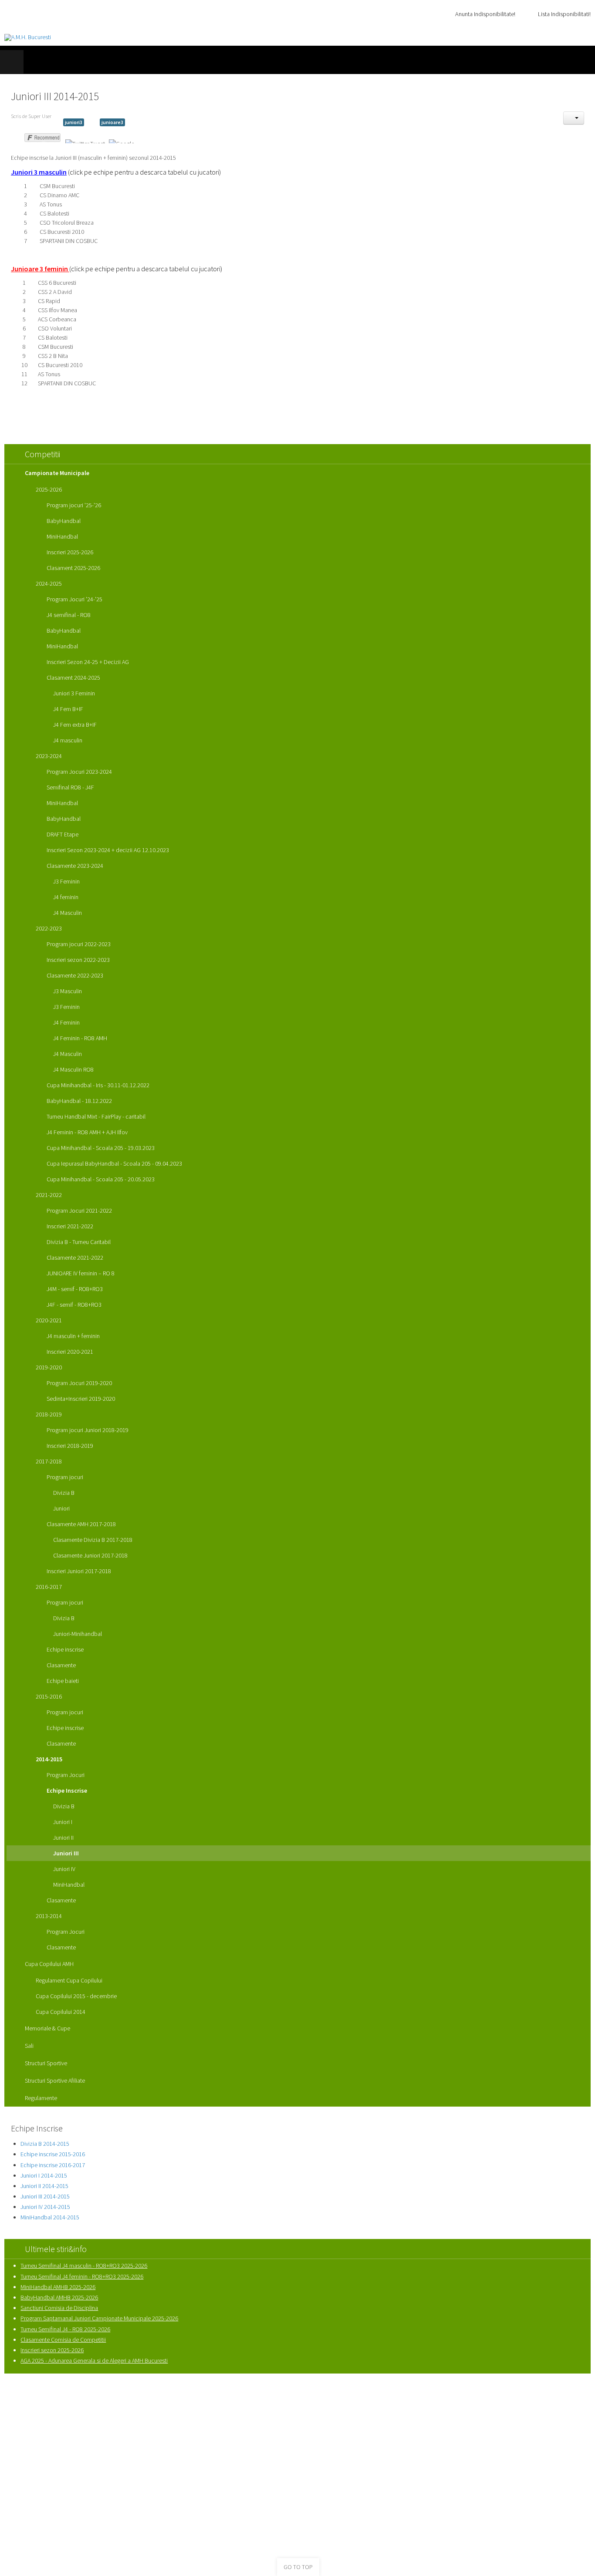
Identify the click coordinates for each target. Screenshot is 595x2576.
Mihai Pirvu (402, 2409)
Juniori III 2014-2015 (45, 2196)
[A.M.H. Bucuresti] (28, 37)
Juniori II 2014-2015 (44, 2186)
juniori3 (74, 122)
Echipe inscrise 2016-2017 (53, 2165)
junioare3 (112, 122)
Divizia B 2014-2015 (45, 2144)
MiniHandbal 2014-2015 (50, 2217)
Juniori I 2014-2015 (44, 2175)
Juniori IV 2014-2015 (45, 2207)
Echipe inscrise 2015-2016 (53, 2154)
